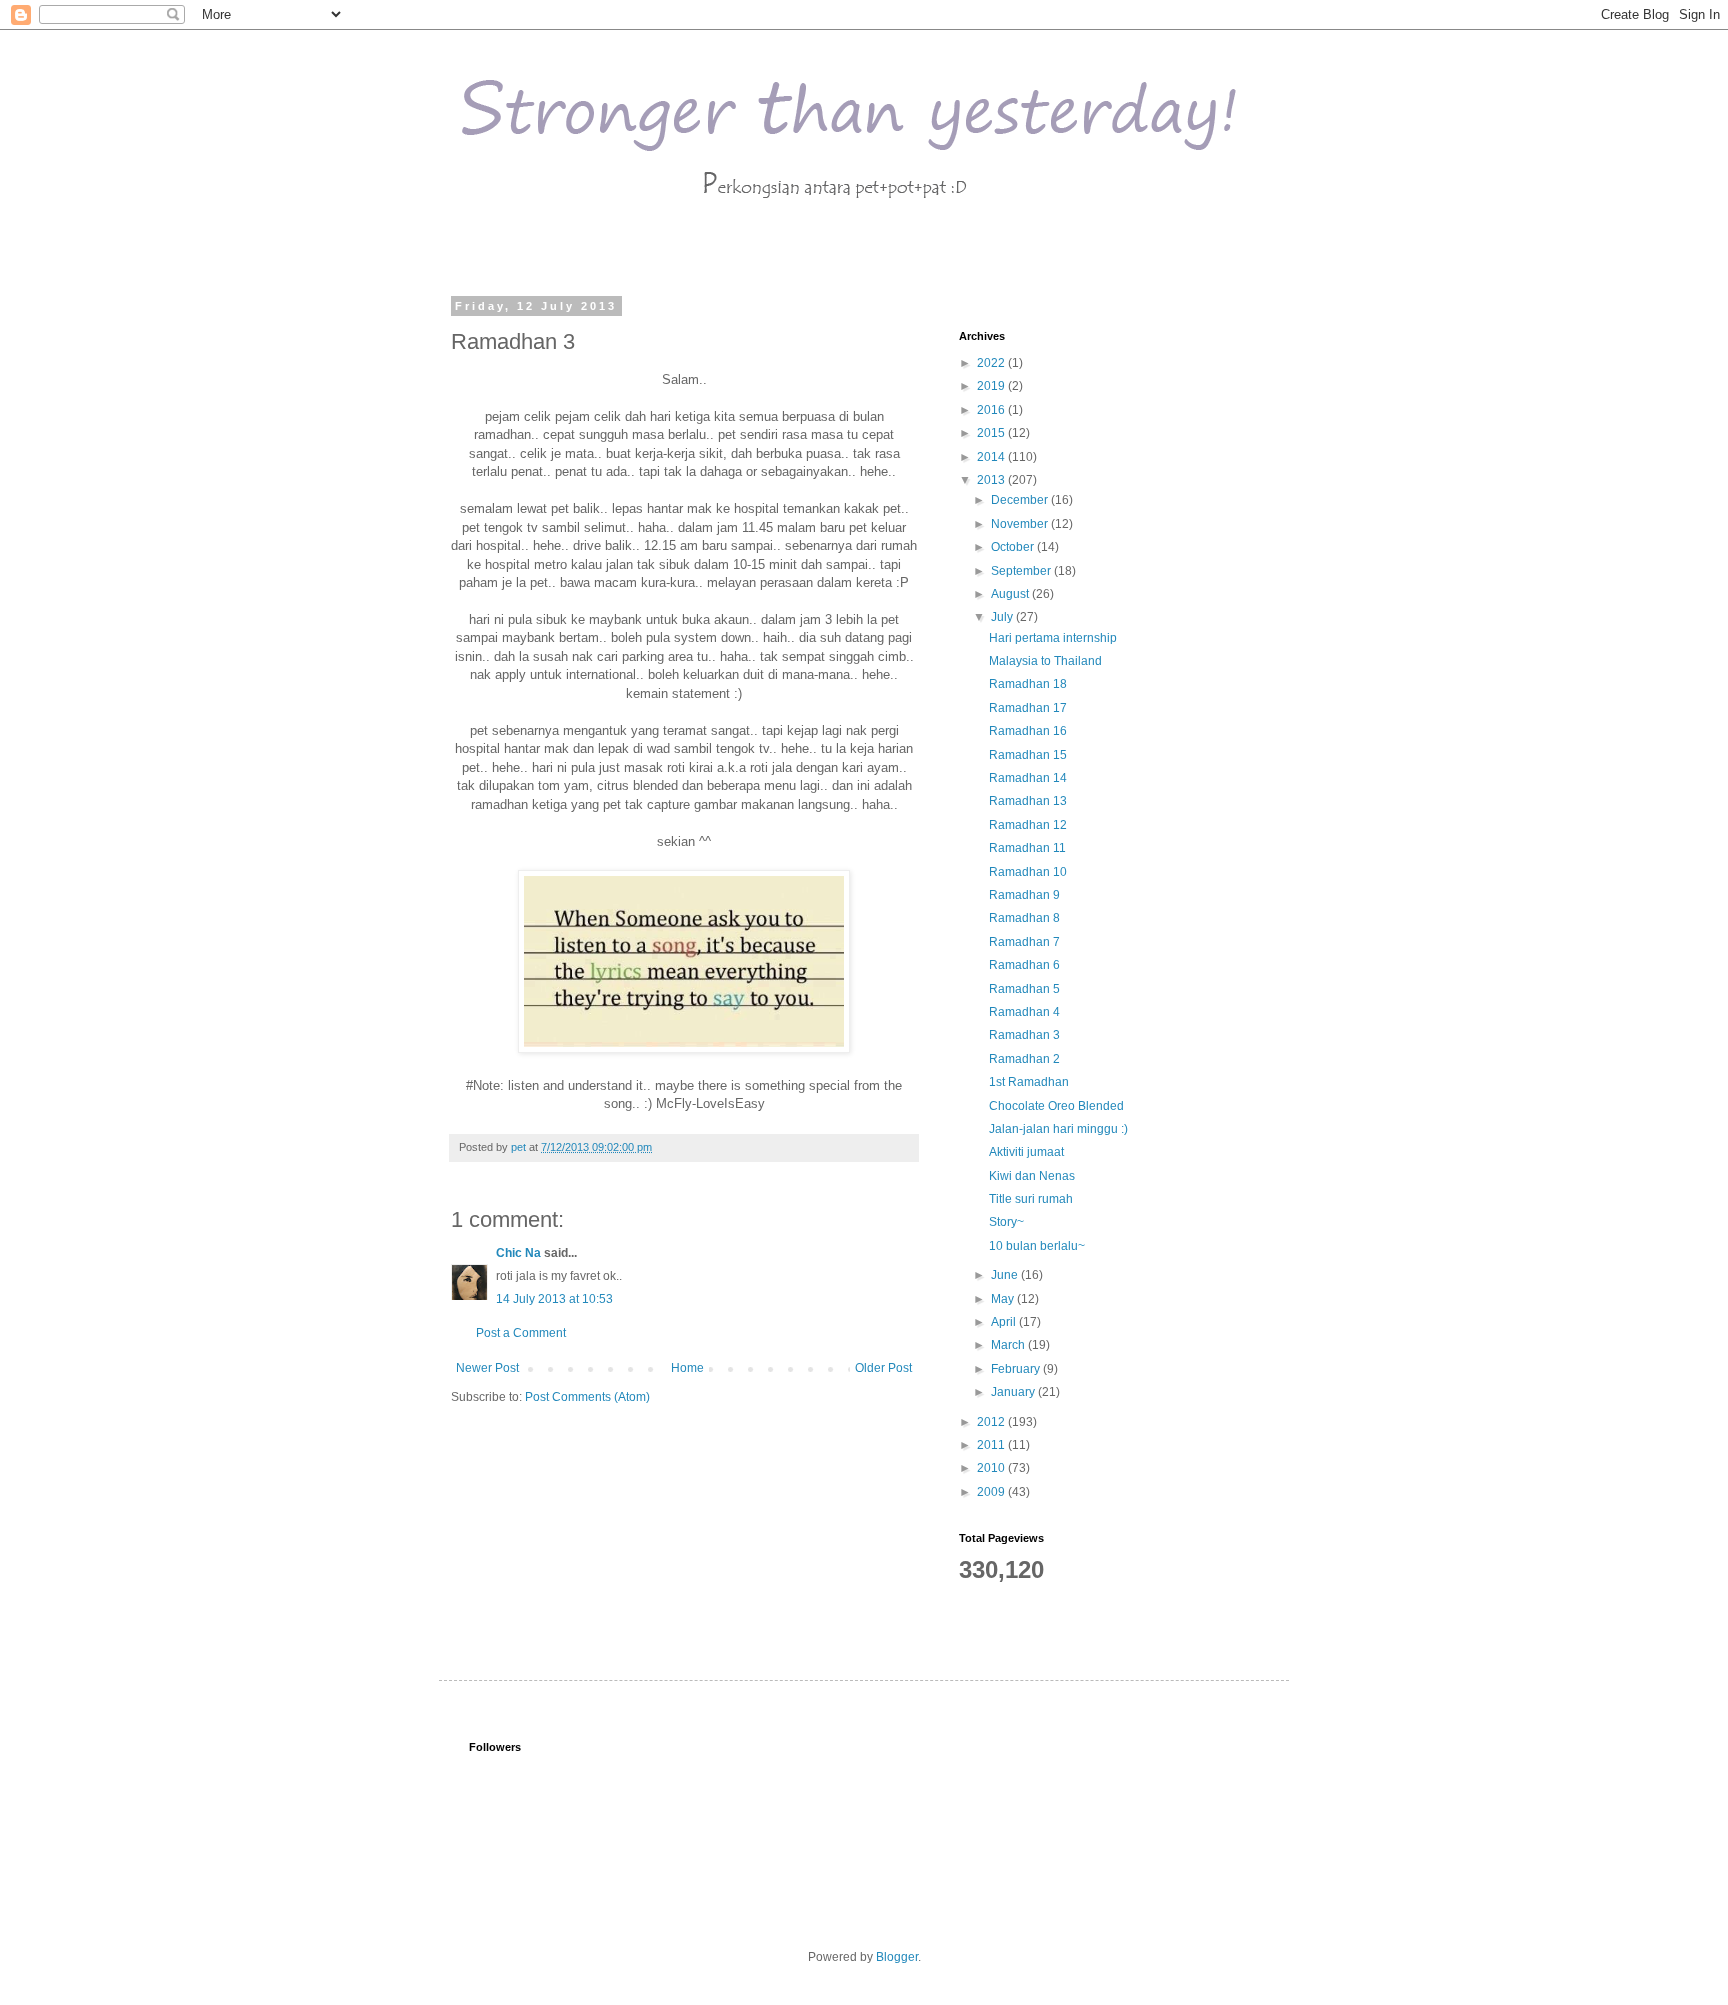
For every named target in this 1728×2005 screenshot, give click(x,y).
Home (687, 1368)
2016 (992, 410)
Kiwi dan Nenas (1032, 1176)
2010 (992, 1468)
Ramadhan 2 (1024, 1059)
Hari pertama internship (1053, 638)
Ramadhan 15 (1028, 755)
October (1014, 547)
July (1003, 617)
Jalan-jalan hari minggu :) (1058, 1129)
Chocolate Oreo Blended (1056, 1106)
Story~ (1006, 1222)
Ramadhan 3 (1024, 1035)
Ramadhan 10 (1028, 872)
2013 (992, 480)
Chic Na (518, 1253)
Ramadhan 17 (1028, 708)
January (1014, 1392)
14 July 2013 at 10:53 (554, 1299)
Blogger (897, 1957)
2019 (992, 386)
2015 (992, 433)
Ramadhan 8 (1024, 918)
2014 (992, 457)
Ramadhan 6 (1024, 965)
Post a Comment (521, 1333)
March (1009, 1345)
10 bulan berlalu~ (1037, 1246)
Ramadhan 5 (1024, 989)
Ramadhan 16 (1028, 731)
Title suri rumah (1031, 1199)
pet (520, 1147)
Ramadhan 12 (1028, 825)
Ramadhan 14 (1028, 778)
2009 (992, 1492)
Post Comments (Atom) (587, 1397)
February (1017, 1369)
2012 (992, 1422)
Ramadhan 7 (1024, 942)
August (1011, 594)
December (1021, 500)
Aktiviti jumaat (1026, 1152)
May (1004, 1299)
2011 (992, 1445)
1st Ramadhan (1029, 1082)
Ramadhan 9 (1024, 895)
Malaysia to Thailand (1045, 661)
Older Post (883, 1368)
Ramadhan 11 (1027, 848)
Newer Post (487, 1368)
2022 (992, 363)
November (1021, 524)
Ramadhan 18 (1028, 684)
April (1005, 1322)
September (1022, 571)
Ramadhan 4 (1024, 1012)
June (1006, 1275)
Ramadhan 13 (1028, 801)
